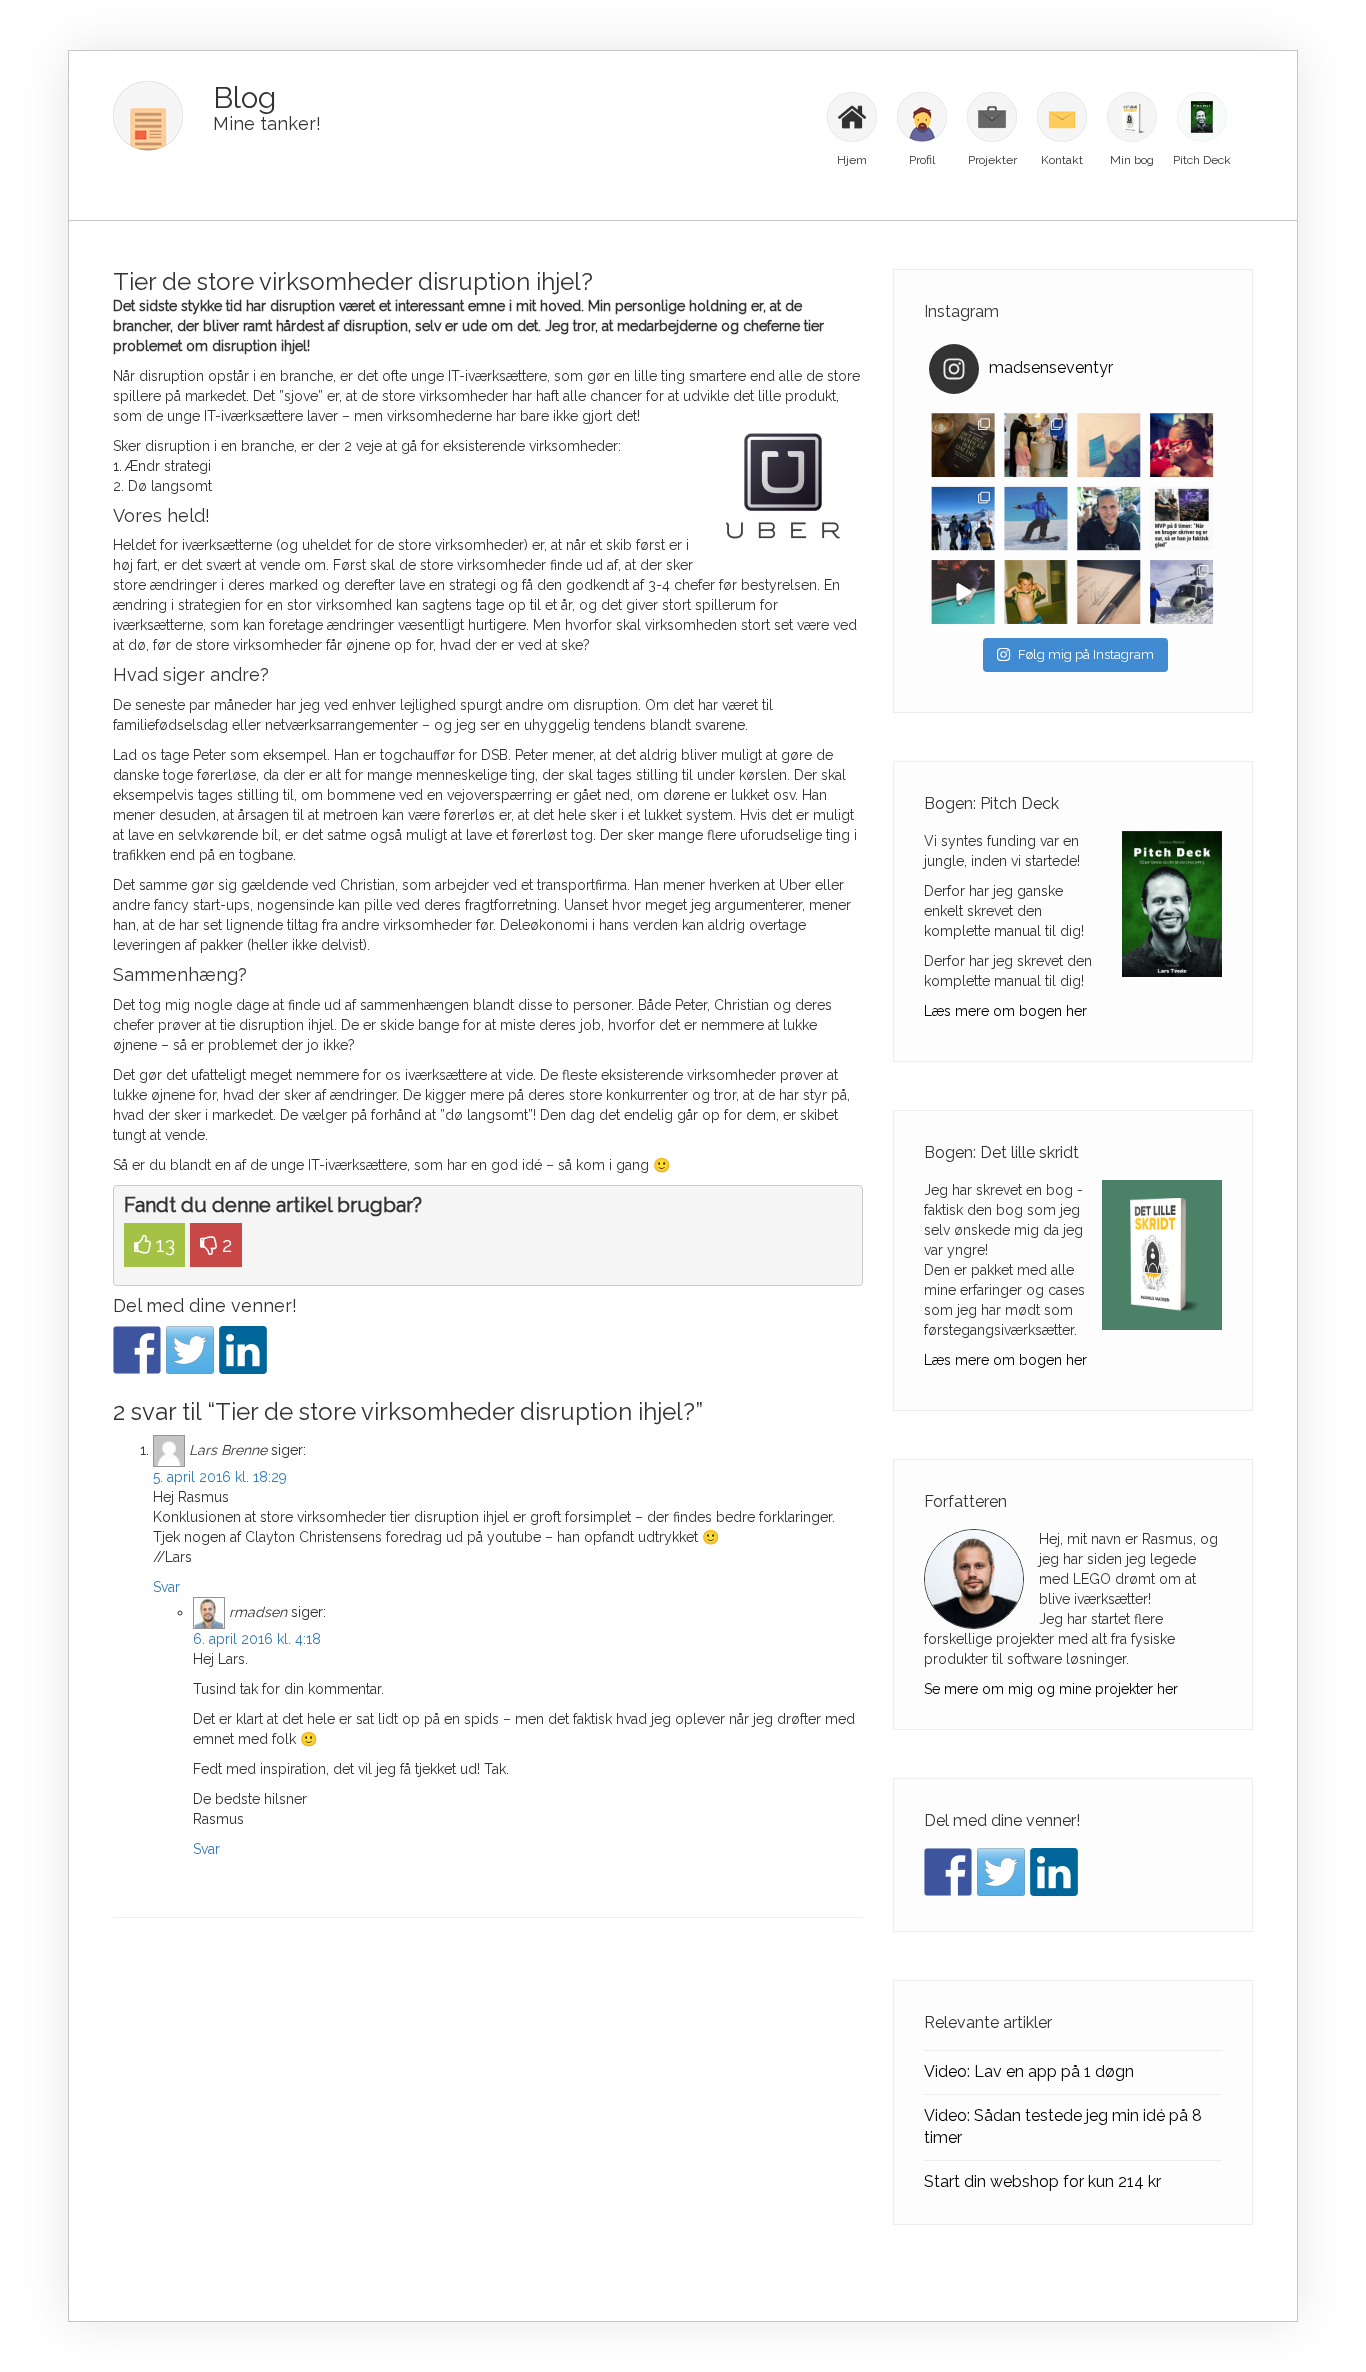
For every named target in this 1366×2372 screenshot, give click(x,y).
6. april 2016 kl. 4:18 (257, 1639)
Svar (166, 1587)
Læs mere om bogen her (1005, 1011)
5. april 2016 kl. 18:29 (220, 1477)
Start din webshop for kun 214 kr (1042, 2181)
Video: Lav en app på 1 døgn (1029, 2071)
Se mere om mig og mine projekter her (1051, 1689)
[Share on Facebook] (137, 1350)
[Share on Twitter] (190, 1350)
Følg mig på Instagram (1086, 654)
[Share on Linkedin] (243, 1350)
